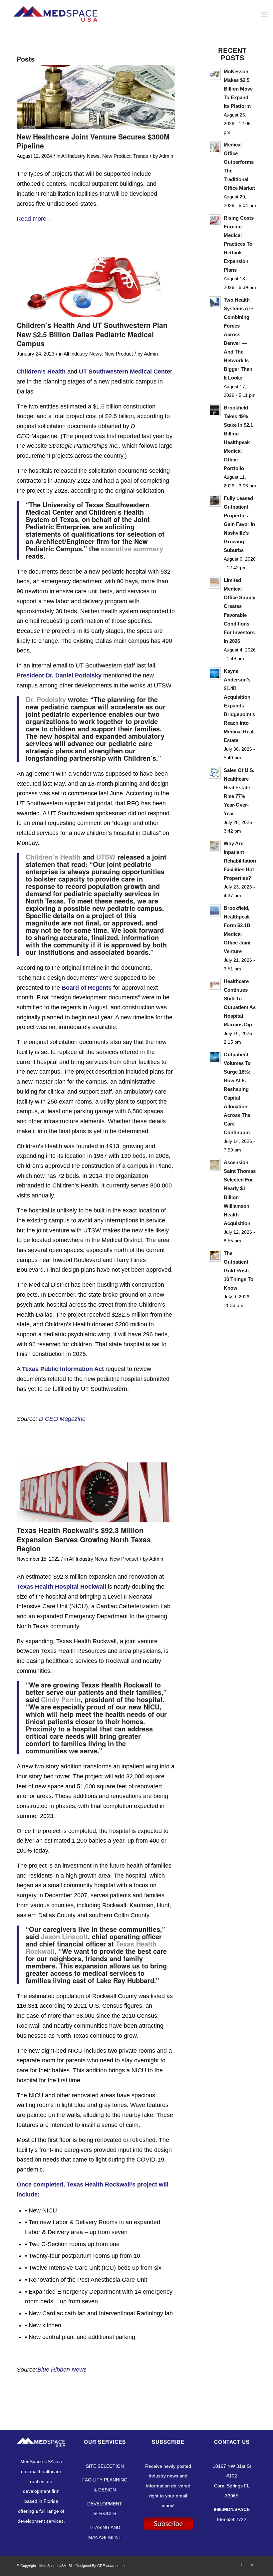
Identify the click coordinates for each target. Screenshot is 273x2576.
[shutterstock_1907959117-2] (96, 97)
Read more (31, 219)
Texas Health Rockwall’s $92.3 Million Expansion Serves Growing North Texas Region (84, 1539)
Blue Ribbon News (62, 2370)
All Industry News (80, 156)
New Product (116, 156)
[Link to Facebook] (241, 2564)
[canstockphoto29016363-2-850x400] (96, 1493)
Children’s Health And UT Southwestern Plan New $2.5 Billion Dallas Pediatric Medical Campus (92, 334)
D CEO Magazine (62, 1419)
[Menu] (264, 15)
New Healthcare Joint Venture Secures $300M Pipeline (93, 141)
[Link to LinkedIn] (251, 2564)
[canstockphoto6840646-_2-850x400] (96, 287)
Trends (141, 156)
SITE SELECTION (105, 2466)
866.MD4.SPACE (232, 2509)
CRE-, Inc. (112, 2566)
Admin (166, 156)
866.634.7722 (232, 2519)
